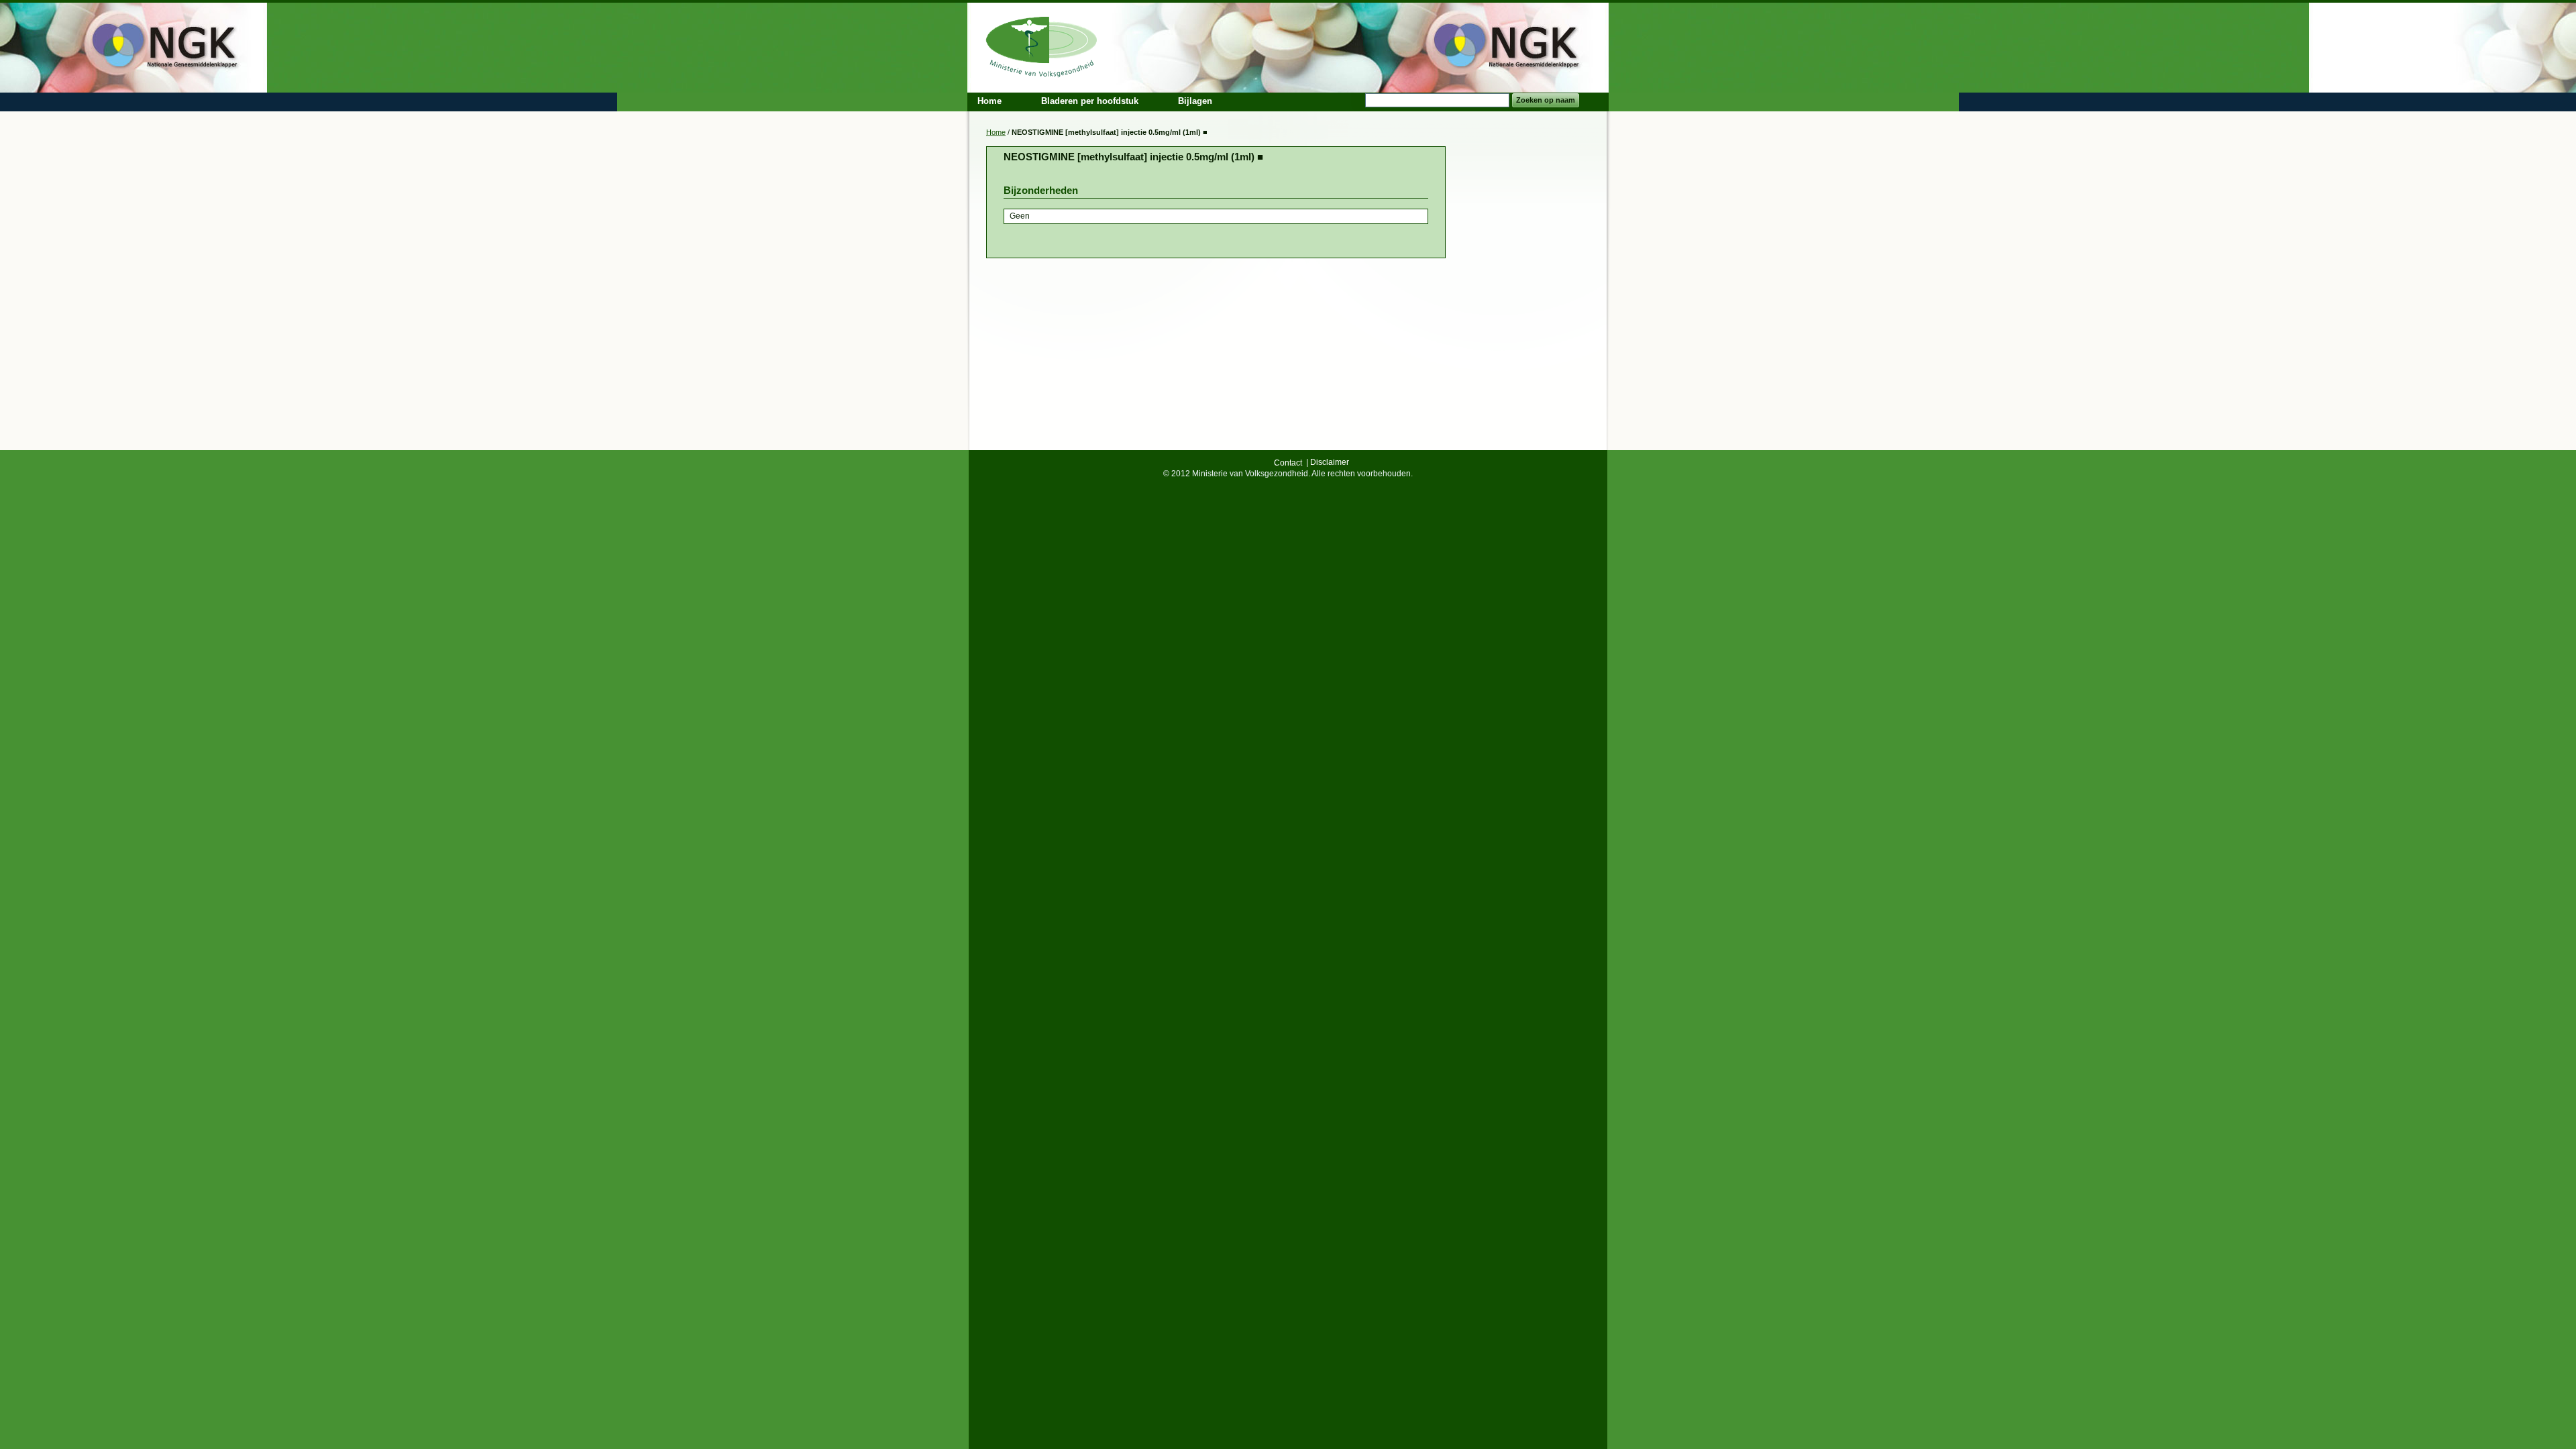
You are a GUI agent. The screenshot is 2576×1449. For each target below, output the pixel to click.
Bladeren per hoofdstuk (1090, 101)
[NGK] (1042, 45)
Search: (1357, 100)
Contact (1288, 463)
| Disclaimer (1328, 462)
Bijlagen (1195, 101)
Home (996, 132)
